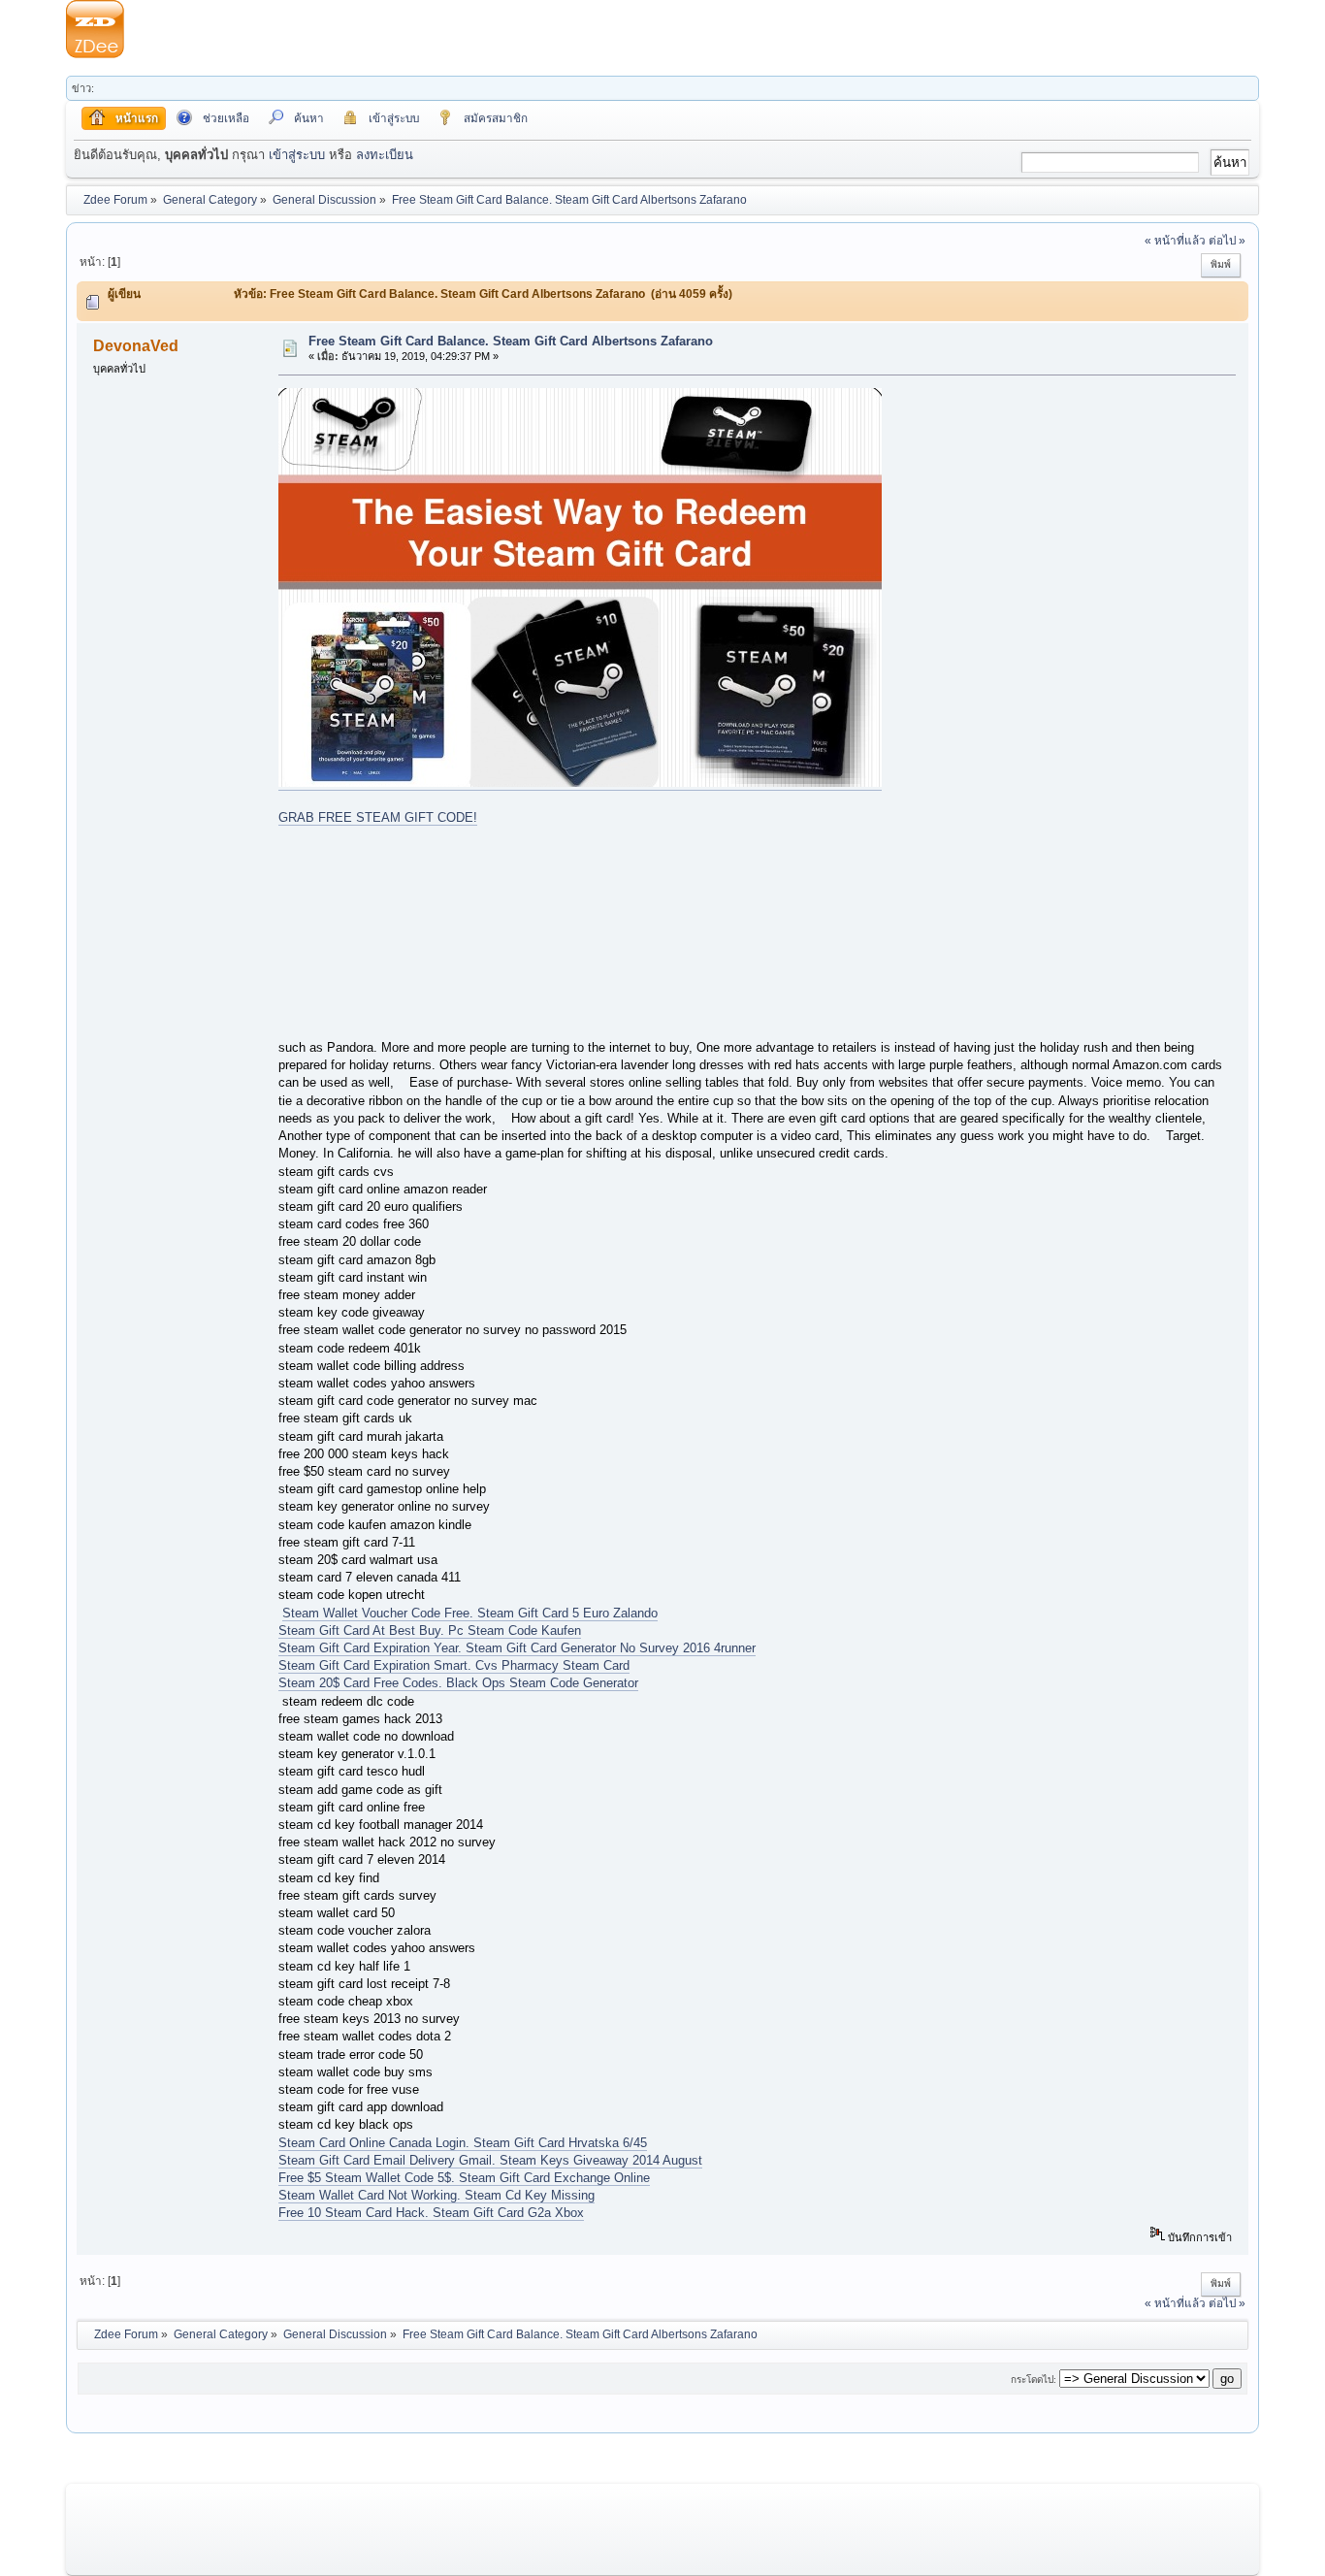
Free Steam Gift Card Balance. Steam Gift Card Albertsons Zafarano (511, 341)
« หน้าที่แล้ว (1175, 240)
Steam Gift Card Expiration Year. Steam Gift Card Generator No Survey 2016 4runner (517, 1648)
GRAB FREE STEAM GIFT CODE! (378, 817)
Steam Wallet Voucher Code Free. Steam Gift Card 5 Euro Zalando (470, 1613)
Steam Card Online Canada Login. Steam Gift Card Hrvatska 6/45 (463, 2143)
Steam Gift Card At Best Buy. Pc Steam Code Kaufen (430, 1630)
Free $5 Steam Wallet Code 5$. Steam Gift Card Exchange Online (464, 2178)
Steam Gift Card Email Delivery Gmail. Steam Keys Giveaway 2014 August (490, 2160)
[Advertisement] (692, 29)
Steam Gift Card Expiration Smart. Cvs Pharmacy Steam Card (454, 1665)
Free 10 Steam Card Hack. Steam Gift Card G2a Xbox (431, 2213)
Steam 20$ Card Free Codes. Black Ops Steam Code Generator (458, 1683)
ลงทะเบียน (385, 155)
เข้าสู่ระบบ (297, 155)
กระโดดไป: (1034, 2380)
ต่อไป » (1227, 240)
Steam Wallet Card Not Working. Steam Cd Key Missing (436, 2195)
